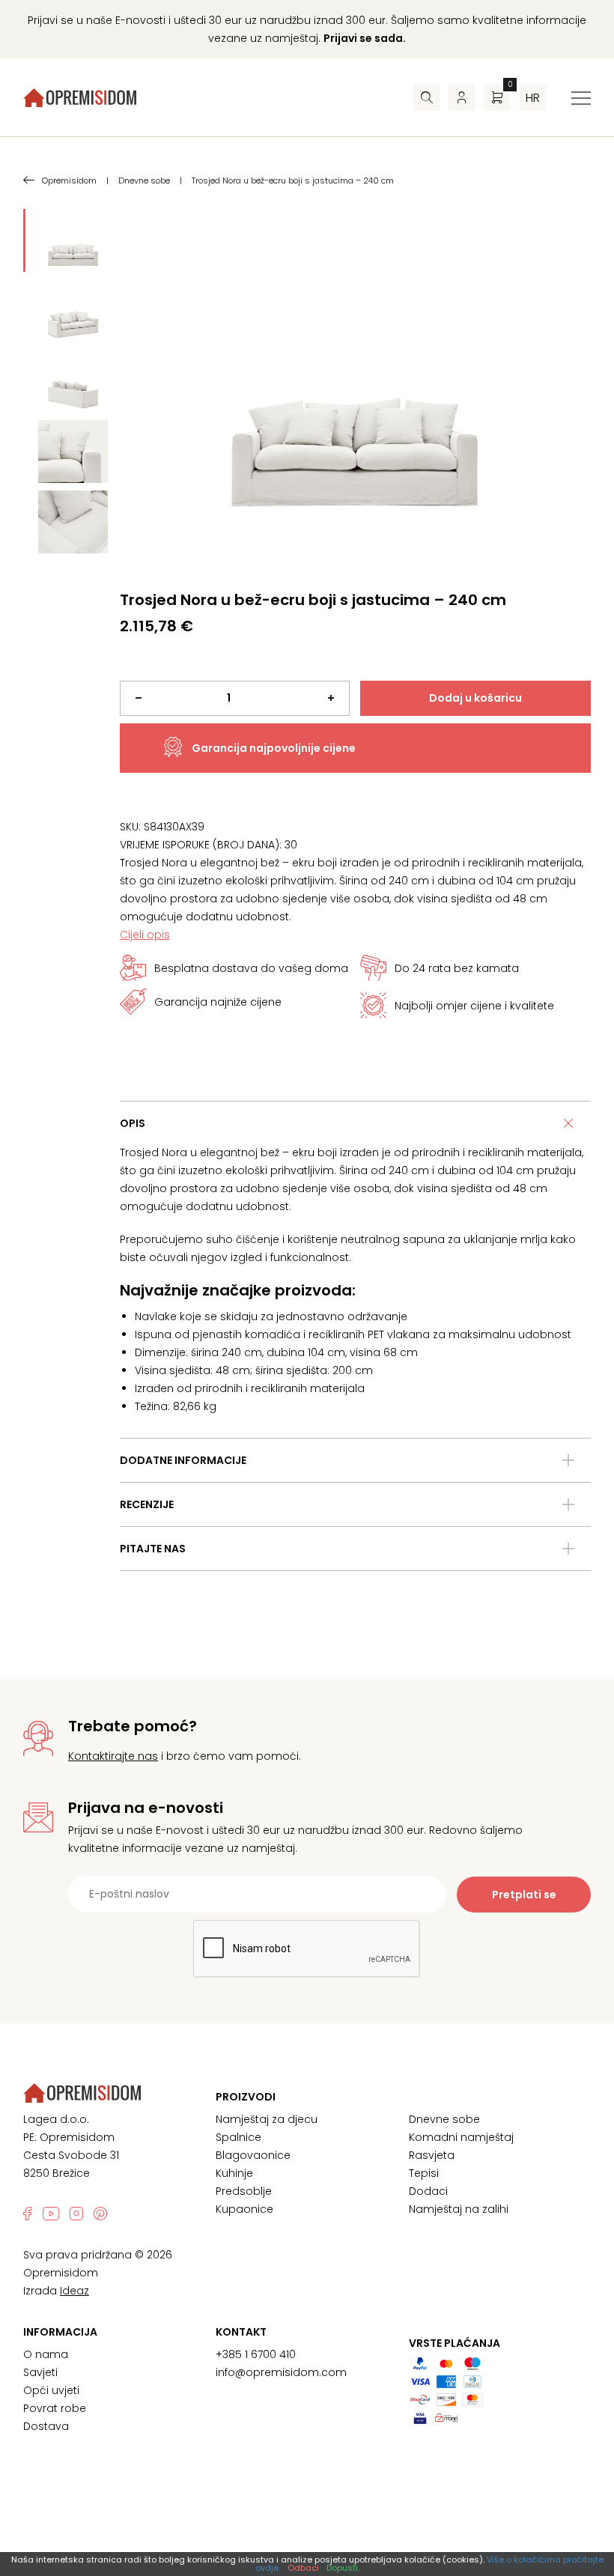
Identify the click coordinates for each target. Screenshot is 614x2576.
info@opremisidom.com (281, 2372)
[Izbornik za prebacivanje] (581, 98)
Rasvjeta (432, 2155)
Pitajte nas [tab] (153, 1549)
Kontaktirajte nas (113, 1756)
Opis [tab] (133, 1123)
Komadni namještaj (461, 2137)
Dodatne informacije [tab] (183, 1460)
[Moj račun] (462, 98)
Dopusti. (343, 2568)
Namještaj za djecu (267, 2119)
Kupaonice (244, 2209)
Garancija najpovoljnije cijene (274, 748)
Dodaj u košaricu (475, 698)
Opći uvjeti (51, 2390)
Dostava (46, 2426)
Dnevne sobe (444, 2119)
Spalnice (238, 2137)
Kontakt (241, 2332)
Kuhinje (234, 2173)
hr (533, 98)
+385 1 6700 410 (256, 2354)
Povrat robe (55, 2408)
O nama (46, 2354)
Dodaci (428, 2191)
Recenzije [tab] (147, 1504)
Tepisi (424, 2173)
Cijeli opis (145, 935)
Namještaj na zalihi (459, 2209)
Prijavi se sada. (365, 38)
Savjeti (40, 2372)
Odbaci (303, 2568)
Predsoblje (244, 2191)
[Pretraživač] (426, 98)
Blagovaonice (253, 2155)
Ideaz (75, 2291)
